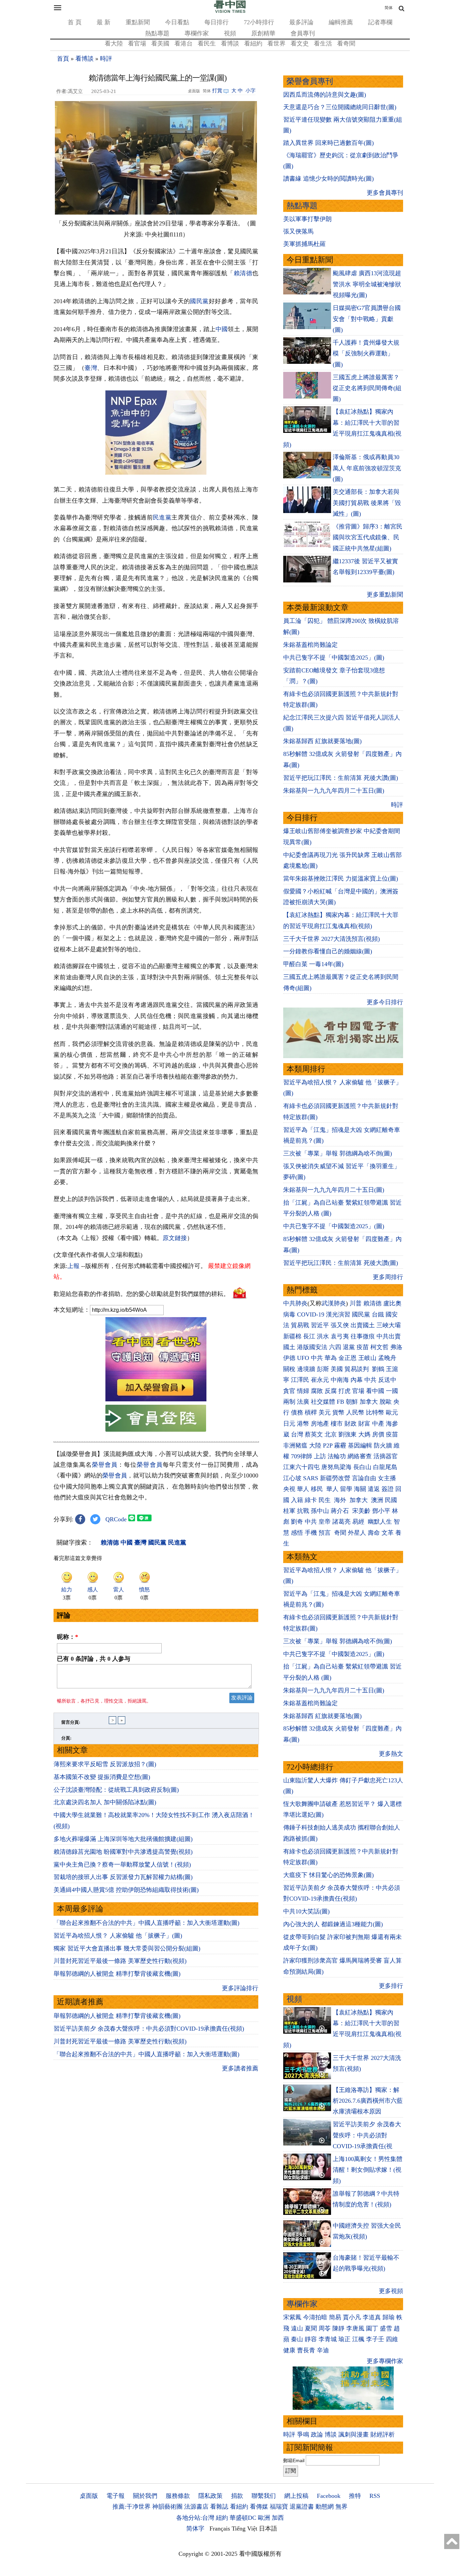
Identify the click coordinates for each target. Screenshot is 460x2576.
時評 (106, 59)
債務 (297, 1412)
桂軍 (289, 1511)
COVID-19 (311, 1314)
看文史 (300, 43)
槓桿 (311, 1412)
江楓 (358, 2339)
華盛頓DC (243, 2518)
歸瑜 (389, 2317)
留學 (346, 1489)
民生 (325, 1500)
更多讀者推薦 (240, 2068)
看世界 (276, 43)
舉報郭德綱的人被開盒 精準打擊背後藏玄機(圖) (117, 1974)
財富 (364, 1424)
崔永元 (320, 1380)
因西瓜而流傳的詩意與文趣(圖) (325, 95)
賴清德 (243, 273)
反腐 (331, 1391)
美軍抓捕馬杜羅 (304, 244)
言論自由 (364, 1478)
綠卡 (311, 1500)
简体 (389, 8)
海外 (341, 1500)
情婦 (303, 1391)
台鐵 (378, 1314)
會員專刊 (303, 33)
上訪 (320, 1456)
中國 (222, 329)
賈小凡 (352, 2317)
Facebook (329, 2496)
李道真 (372, 2317)
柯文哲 (380, 1347)
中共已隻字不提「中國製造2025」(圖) (334, 658)
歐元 (392, 1412)
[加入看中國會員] (156, 1399)
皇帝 (325, 1522)
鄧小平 (381, 1511)
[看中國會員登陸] (156, 1418)
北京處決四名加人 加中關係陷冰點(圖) (105, 1802)
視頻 (230, 33)
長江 (309, 1336)
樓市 (337, 1424)
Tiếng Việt (244, 2529)
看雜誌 (219, 2507)
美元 (325, 1412)
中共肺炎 (295, 1303)
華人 (303, 1489)
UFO (303, 1358)
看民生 (207, 43)
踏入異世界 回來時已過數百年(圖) (328, 143)
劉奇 (297, 1522)
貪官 (289, 1391)
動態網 (325, 2507)
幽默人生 (380, 1522)
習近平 (320, 1325)
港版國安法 (312, 1347)
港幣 (303, 1424)
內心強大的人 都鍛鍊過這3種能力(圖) (333, 1924)
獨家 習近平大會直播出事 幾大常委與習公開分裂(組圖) (127, 1948)
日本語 (268, 2529)
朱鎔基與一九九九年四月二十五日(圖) (334, 791)
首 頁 (75, 22)
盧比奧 (392, 1303)
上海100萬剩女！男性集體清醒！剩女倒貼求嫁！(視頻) (368, 2170)
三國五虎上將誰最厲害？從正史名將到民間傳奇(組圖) (367, 388)
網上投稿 (296, 2496)
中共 (317, 1358)
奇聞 (340, 1533)
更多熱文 (391, 1754)
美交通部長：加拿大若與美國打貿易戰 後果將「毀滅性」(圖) (367, 503)
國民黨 (199, 301)
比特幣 (375, 1412)
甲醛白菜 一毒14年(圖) (313, 964)
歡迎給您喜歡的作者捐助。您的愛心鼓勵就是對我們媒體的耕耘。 (141, 1294)
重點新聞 (138, 22)
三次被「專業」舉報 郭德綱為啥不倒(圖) (338, 1153)
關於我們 (145, 2496)
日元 (289, 1424)
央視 (289, 1489)
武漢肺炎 (334, 1303)
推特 (355, 2496)
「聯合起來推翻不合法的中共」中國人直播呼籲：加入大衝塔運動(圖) (146, 1923)
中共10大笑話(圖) (306, 1911)
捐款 (237, 2496)
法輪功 (337, 1456)
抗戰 (303, 1511)
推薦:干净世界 (132, 2507)
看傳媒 (259, 2507)
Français (220, 2529)
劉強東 (348, 1434)
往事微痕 (363, 1336)
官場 (358, 1391)
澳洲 (377, 1500)
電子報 (116, 2496)
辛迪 (323, 2350)
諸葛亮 (341, 1522)
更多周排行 (388, 1277)
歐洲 (264, 2518)
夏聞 (311, 2328)
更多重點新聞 (385, 595)
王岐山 (367, 1358)
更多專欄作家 (385, 2361)
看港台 (184, 43)
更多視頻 (391, 2291)
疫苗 (363, 1347)
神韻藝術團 (167, 2507)
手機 (311, 1533)
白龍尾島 (385, 1467)
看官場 (137, 43)
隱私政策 (210, 2496)
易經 (359, 1522)
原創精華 (263, 33)
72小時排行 (259, 22)
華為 (331, 1358)
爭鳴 (303, 2435)
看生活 (323, 43)
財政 (351, 1424)
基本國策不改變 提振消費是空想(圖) (102, 1777)
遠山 (297, 2328)
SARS (311, 1478)
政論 (317, 2435)
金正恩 (348, 1358)
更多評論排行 (240, 1988)
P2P (328, 1445)
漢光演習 (338, 1314)
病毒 (289, 1314)
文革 (388, 1533)
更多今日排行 (385, 1002)
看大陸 (114, 43)
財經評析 (383, 2435)
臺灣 (91, 368)
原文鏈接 (175, 1238)
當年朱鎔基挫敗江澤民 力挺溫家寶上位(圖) (341, 879)
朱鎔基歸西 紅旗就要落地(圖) (322, 741)
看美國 (160, 43)
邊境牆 (306, 1369)
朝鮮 (352, 1402)
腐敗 (317, 1391)
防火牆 (383, 1445)
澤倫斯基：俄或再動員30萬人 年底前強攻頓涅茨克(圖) (367, 468)
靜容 (311, 2339)
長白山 (362, 1467)
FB (340, 1402)
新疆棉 (292, 1336)
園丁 (372, 2328)
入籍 (297, 1500)
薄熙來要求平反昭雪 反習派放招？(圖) (105, 1764)
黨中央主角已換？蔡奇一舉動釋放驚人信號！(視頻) (122, 1865)
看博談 (230, 43)
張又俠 (340, 1325)
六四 (335, 1347)
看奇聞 (346, 43)
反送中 (387, 1380)
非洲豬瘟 (295, 1445)
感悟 (297, 1533)
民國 (391, 1500)
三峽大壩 (389, 1325)
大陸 (315, 1445)
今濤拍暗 (315, 2317)
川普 (356, 1303)
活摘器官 (386, 1456)
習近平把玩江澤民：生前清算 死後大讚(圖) (341, 778)
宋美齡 (361, 1511)
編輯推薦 (341, 22)
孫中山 (320, 1511)
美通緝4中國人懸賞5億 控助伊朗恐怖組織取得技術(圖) (126, 1890)
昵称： (68, 1637)
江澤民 (300, 1380)
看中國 (375, 1391)
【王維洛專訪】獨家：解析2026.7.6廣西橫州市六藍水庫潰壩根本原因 (368, 2101)
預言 (325, 1533)
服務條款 (178, 2496)
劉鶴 (378, 1369)
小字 (251, 91)
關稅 (289, 1369)
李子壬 (375, 2339)
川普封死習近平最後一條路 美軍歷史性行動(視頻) (120, 1961)
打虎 (344, 1391)
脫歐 (386, 1402)
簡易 (335, 2317)
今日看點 (177, 22)
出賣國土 (363, 1325)
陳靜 (338, 2328)
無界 (341, 2507)
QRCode (116, 1519)
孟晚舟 (387, 1358)
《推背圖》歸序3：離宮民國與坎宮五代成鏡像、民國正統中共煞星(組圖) (368, 537)
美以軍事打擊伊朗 (307, 219)
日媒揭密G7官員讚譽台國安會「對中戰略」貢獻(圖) (367, 319)
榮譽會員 (105, 1465)
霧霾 (340, 1445)
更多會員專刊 (385, 193)
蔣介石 (341, 1511)
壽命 (374, 1533)
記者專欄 (380, 22)
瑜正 (344, 2339)
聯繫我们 (264, 2496)
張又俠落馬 (298, 231)
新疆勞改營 (335, 1478)
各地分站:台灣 (195, 2518)
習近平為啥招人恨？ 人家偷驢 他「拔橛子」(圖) (118, 1936)
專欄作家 (197, 33)
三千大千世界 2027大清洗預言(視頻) (332, 939)
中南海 (340, 1380)
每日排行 (217, 22)
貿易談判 (357, 1369)
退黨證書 (302, 2507)
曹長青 (306, 2350)
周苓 (325, 2328)
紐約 (222, 2518)
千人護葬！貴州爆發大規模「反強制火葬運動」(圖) (366, 354)
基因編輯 (360, 1445)
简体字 (195, 2529)
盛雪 (386, 2328)
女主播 (388, 1478)
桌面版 (89, 2496)
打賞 (217, 91)
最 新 (104, 22)
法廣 (303, 1402)
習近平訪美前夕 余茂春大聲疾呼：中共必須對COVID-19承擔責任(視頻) (149, 2029)
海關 (360, 1489)
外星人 (357, 1533)
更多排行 (391, 1986)
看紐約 (253, 43)
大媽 (364, 1434)
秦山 (297, 2339)
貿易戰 (300, 1325)
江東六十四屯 (301, 1467)
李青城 (328, 2339)
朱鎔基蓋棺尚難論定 (310, 645)
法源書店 (196, 2507)
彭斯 (323, 1369)
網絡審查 (360, 1456)
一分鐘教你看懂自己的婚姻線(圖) (328, 951)
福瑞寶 (279, 2507)
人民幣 (355, 1412)
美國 (337, 1369)
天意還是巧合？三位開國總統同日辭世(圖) (340, 107)
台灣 (297, 1434)
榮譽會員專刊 (310, 81)
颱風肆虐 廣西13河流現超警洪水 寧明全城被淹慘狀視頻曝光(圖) (367, 284)
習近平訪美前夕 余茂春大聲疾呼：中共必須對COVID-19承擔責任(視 (367, 2135)
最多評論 (301, 22)
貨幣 (338, 1412)
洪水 (323, 1336)
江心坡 (292, 1478)
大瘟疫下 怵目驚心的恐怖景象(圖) (328, 1875)
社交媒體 (323, 1402)
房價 (378, 1434)
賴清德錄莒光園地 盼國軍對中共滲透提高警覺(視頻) (123, 1852)
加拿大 (369, 1402)
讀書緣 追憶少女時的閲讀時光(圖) (328, 179)
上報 (73, 1266)
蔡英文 (314, 1434)
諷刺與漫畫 (354, 2435)
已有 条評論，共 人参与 (94, 1659)
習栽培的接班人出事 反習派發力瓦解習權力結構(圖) (123, 1877)
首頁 (63, 59)
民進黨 (162, 517)
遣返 (374, 1489)
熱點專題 (157, 33)
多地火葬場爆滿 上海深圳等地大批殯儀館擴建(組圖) (123, 1839)
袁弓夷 (340, 1336)
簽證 (388, 1489)
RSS (375, 2496)
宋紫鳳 (292, 2317)
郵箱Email (294, 2460)
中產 (378, 1424)
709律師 (302, 1456)
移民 (317, 1489)
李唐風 (355, 2328)
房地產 (320, 1424)
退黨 (349, 1347)
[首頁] (230, 11)
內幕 (357, 1380)
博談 (331, 2435)
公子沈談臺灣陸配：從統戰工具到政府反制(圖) (116, 1790)
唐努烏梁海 (336, 1467)
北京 (331, 1434)
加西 (278, 2518)
